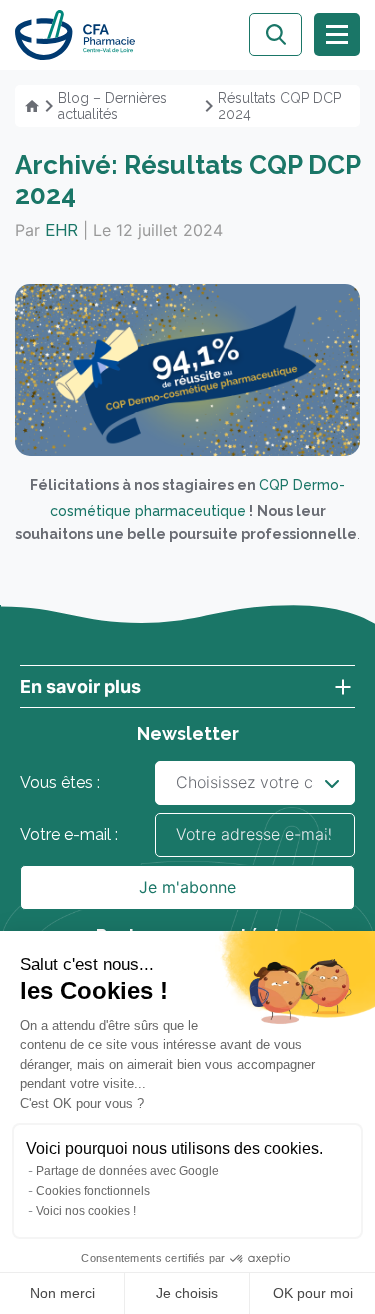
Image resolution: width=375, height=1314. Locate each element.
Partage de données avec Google (127, 1171)
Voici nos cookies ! (86, 1211)
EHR (61, 230)
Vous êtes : (60, 782)
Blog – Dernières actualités (112, 106)
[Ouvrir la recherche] (275, 34)
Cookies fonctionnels (93, 1191)
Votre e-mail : (69, 834)
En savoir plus (80, 686)
